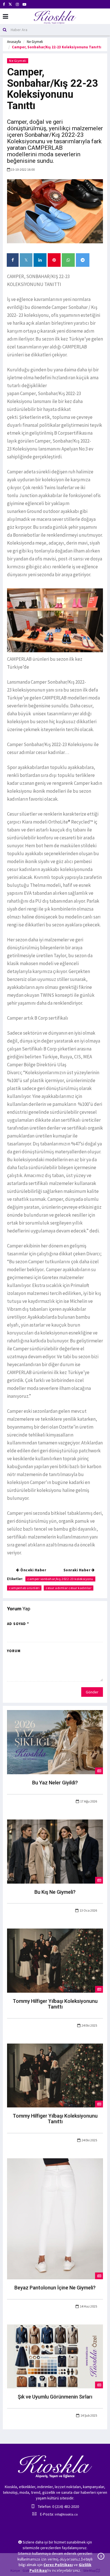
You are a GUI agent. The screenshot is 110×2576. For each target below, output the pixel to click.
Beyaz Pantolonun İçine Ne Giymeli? (55, 2288)
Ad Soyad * (18, 1624)
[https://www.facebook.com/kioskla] (4, 4)
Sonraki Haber (77, 1570)
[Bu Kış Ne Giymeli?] (55, 1851)
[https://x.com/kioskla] (10, 4)
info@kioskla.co (66, 2514)
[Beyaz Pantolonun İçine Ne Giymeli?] (55, 2218)
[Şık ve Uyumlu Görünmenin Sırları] (55, 2356)
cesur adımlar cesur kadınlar (69, 1588)
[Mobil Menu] (5, 17)
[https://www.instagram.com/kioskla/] (17, 4)
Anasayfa (14, 42)
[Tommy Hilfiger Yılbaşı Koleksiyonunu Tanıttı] (55, 1960)
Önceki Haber (33, 1570)
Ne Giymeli (35, 42)
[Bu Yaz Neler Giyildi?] (55, 1742)
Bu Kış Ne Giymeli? (55, 1892)
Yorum (14, 1651)
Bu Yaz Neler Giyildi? (55, 1783)
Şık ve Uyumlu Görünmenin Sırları (55, 2397)
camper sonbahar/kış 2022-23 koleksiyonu (60, 1579)
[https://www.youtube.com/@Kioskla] (24, 4)
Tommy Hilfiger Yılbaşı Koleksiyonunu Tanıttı (55, 2004)
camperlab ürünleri (24, 1588)
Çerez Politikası (58, 2565)
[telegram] (83, 260)
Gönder (92, 1692)
